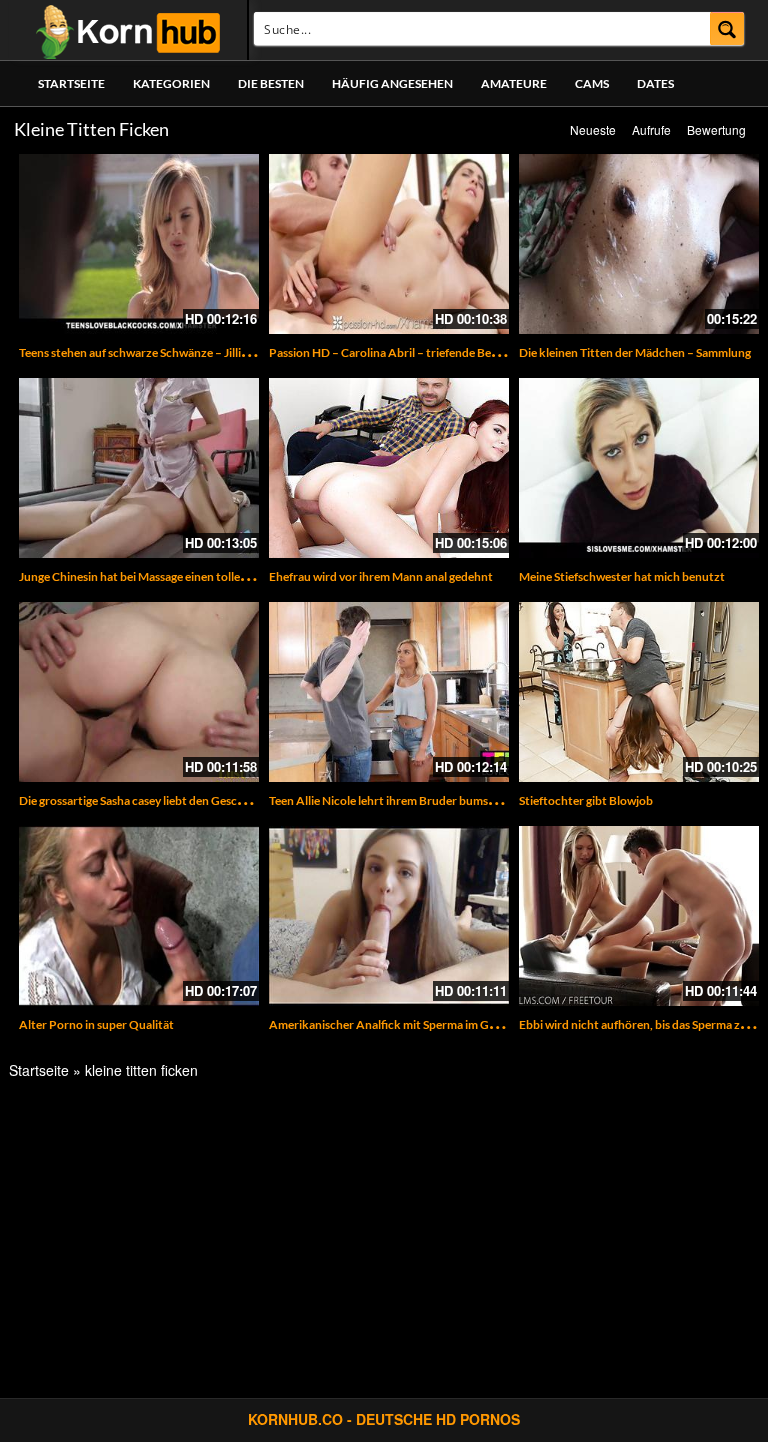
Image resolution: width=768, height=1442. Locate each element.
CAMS (592, 83)
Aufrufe (651, 129)
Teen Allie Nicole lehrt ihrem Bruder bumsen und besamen (421, 800)
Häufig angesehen (392, 83)
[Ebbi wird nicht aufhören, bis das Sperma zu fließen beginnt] (639, 916)
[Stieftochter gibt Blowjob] (639, 692)
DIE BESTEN (271, 83)
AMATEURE (514, 83)
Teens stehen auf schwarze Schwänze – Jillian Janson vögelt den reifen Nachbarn (228, 352)
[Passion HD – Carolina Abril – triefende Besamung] (389, 244)
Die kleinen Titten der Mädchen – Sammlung (635, 352)
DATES (655, 83)
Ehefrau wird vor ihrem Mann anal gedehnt (381, 576)
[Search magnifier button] (727, 28)
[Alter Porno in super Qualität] (139, 916)
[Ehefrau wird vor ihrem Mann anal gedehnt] (389, 468)
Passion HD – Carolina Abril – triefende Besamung (400, 352)
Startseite (71, 83)
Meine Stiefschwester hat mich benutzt (622, 576)
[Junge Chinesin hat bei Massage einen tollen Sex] (139, 468)
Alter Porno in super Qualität (96, 1024)
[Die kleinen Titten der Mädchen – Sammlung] (639, 244)
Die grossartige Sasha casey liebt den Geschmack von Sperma (178, 800)
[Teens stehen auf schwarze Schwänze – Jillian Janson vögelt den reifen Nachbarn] (139, 244)
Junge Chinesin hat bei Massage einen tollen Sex (143, 576)
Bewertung (716, 129)
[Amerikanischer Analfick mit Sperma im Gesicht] (389, 916)
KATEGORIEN (171, 83)
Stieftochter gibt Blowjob (586, 800)
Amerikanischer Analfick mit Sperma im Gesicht (395, 1024)
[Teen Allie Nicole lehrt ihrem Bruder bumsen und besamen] (389, 692)
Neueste (593, 129)
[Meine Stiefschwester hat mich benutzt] (639, 468)
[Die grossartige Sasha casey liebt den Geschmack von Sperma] (139, 692)
